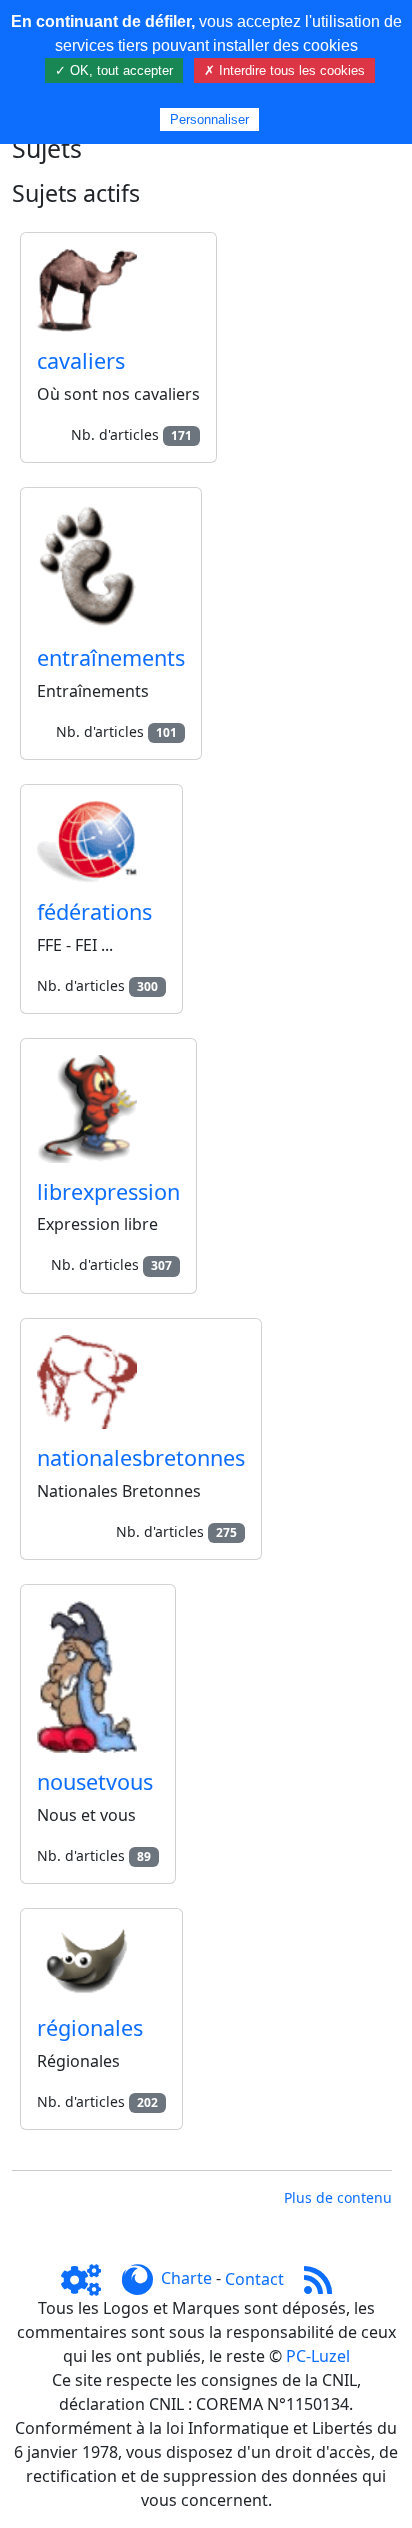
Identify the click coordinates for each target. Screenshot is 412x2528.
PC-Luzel (318, 2356)
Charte (186, 2279)
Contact (254, 2279)
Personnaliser (209, 119)
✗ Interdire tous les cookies (284, 70)
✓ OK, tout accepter (114, 70)
